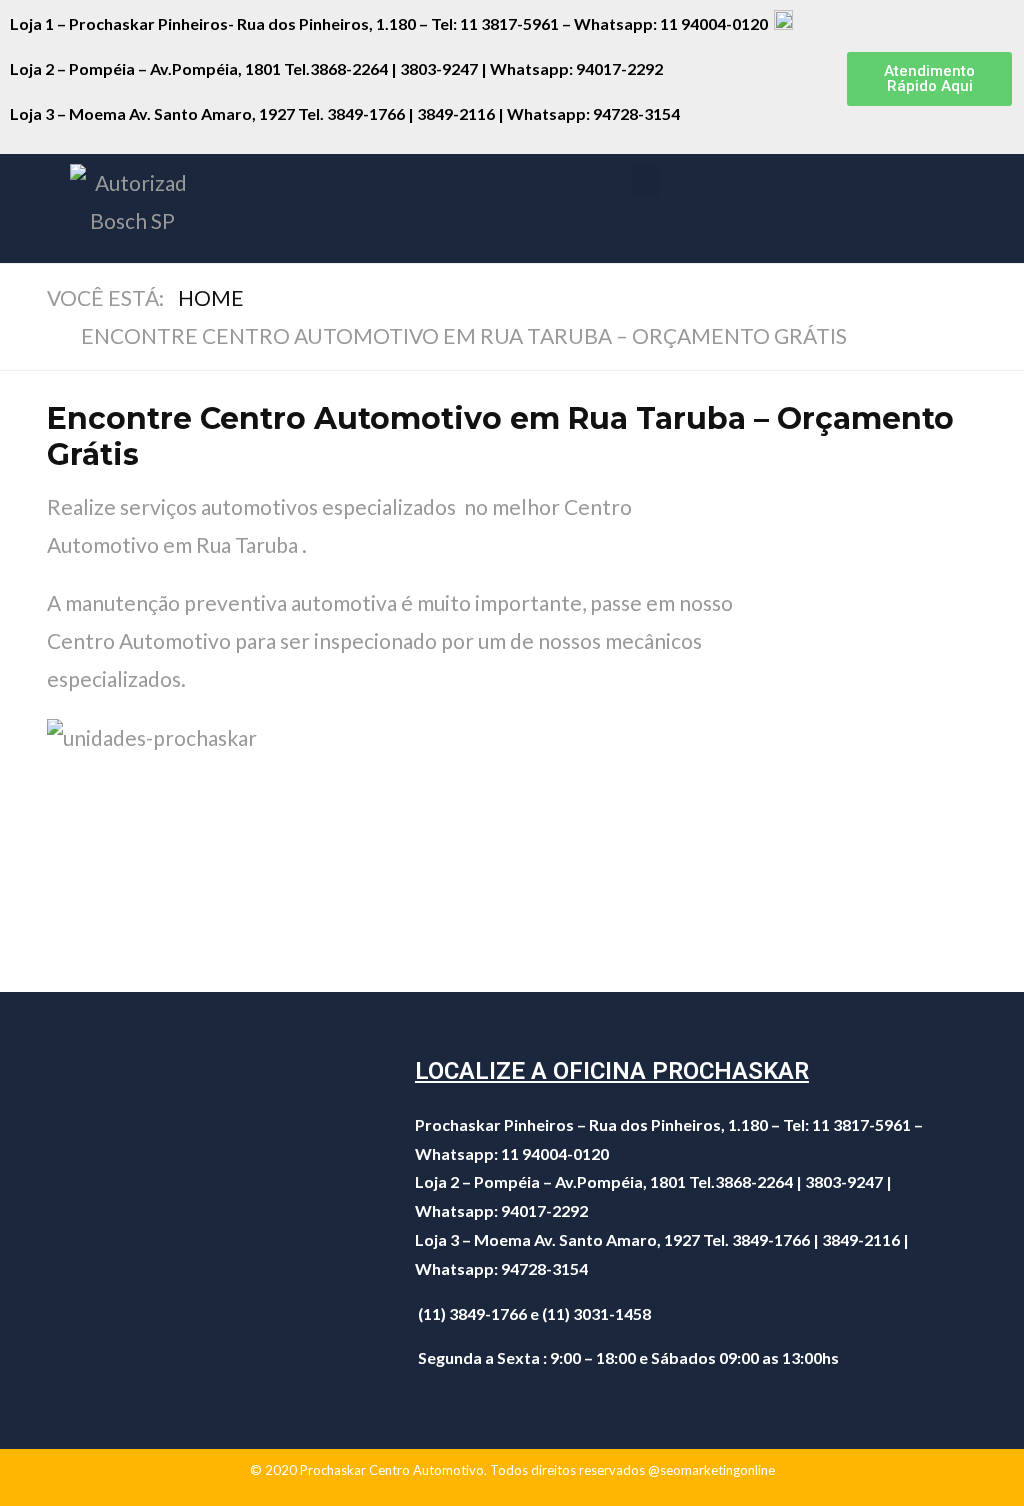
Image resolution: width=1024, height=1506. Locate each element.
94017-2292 (619, 68)
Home (211, 297)
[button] (930, 79)
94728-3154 (638, 113)
